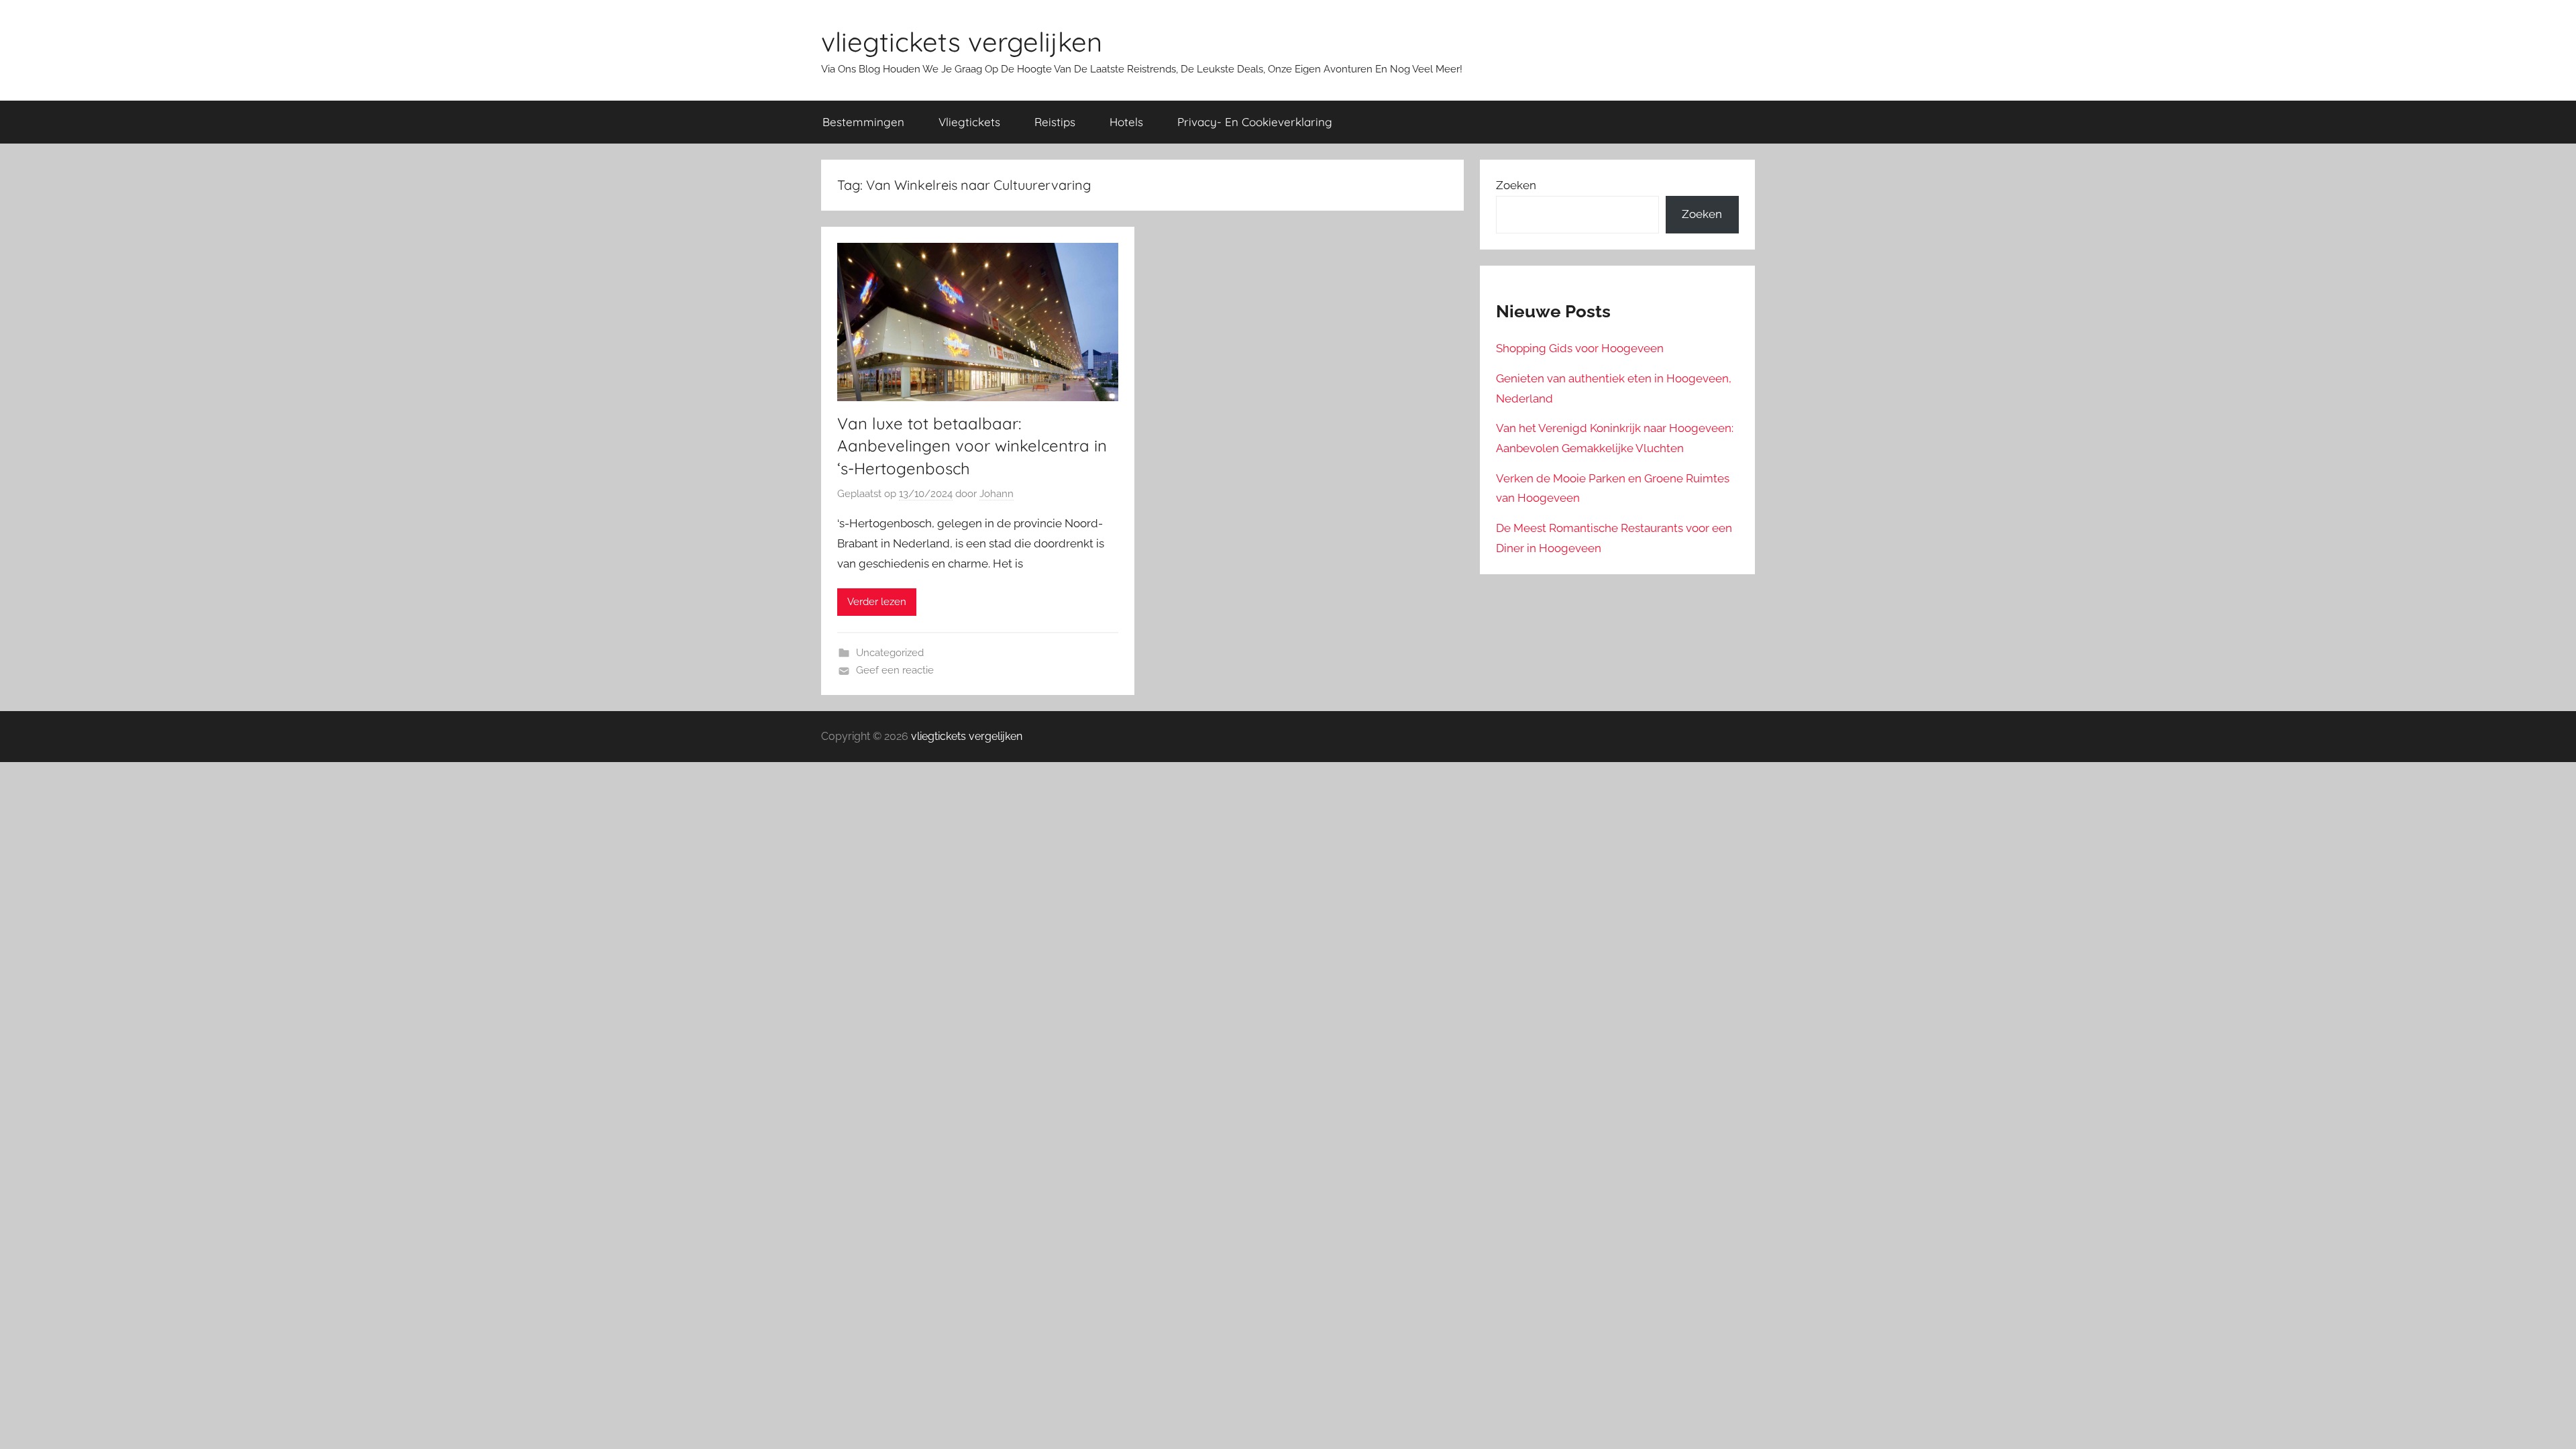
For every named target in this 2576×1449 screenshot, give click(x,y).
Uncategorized (890, 653)
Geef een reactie (895, 670)
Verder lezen (877, 602)
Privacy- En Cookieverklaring (1255, 122)
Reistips (1055, 122)
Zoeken (1516, 185)
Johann (997, 494)
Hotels (1126, 122)
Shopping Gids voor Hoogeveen (1580, 348)
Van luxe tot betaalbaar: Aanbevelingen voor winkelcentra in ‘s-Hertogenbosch (972, 446)
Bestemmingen (863, 122)
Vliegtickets (969, 122)
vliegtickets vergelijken (962, 42)
